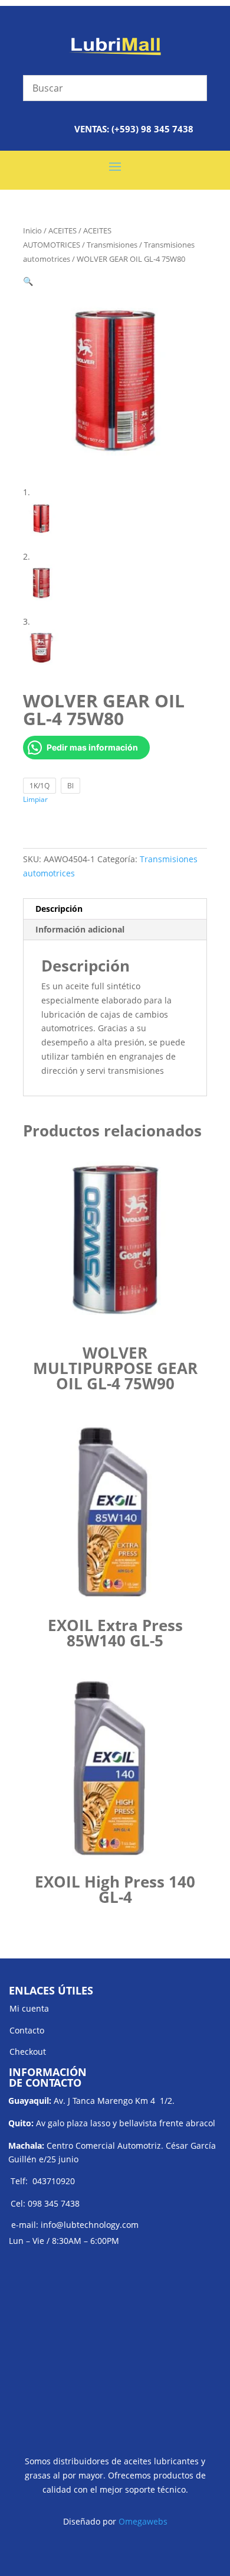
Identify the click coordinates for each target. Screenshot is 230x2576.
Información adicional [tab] (80, 929)
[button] (28, 281)
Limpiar (35, 799)
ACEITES (63, 230)
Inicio (32, 230)
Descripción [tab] (59, 909)
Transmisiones (112, 245)
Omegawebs (143, 2521)
